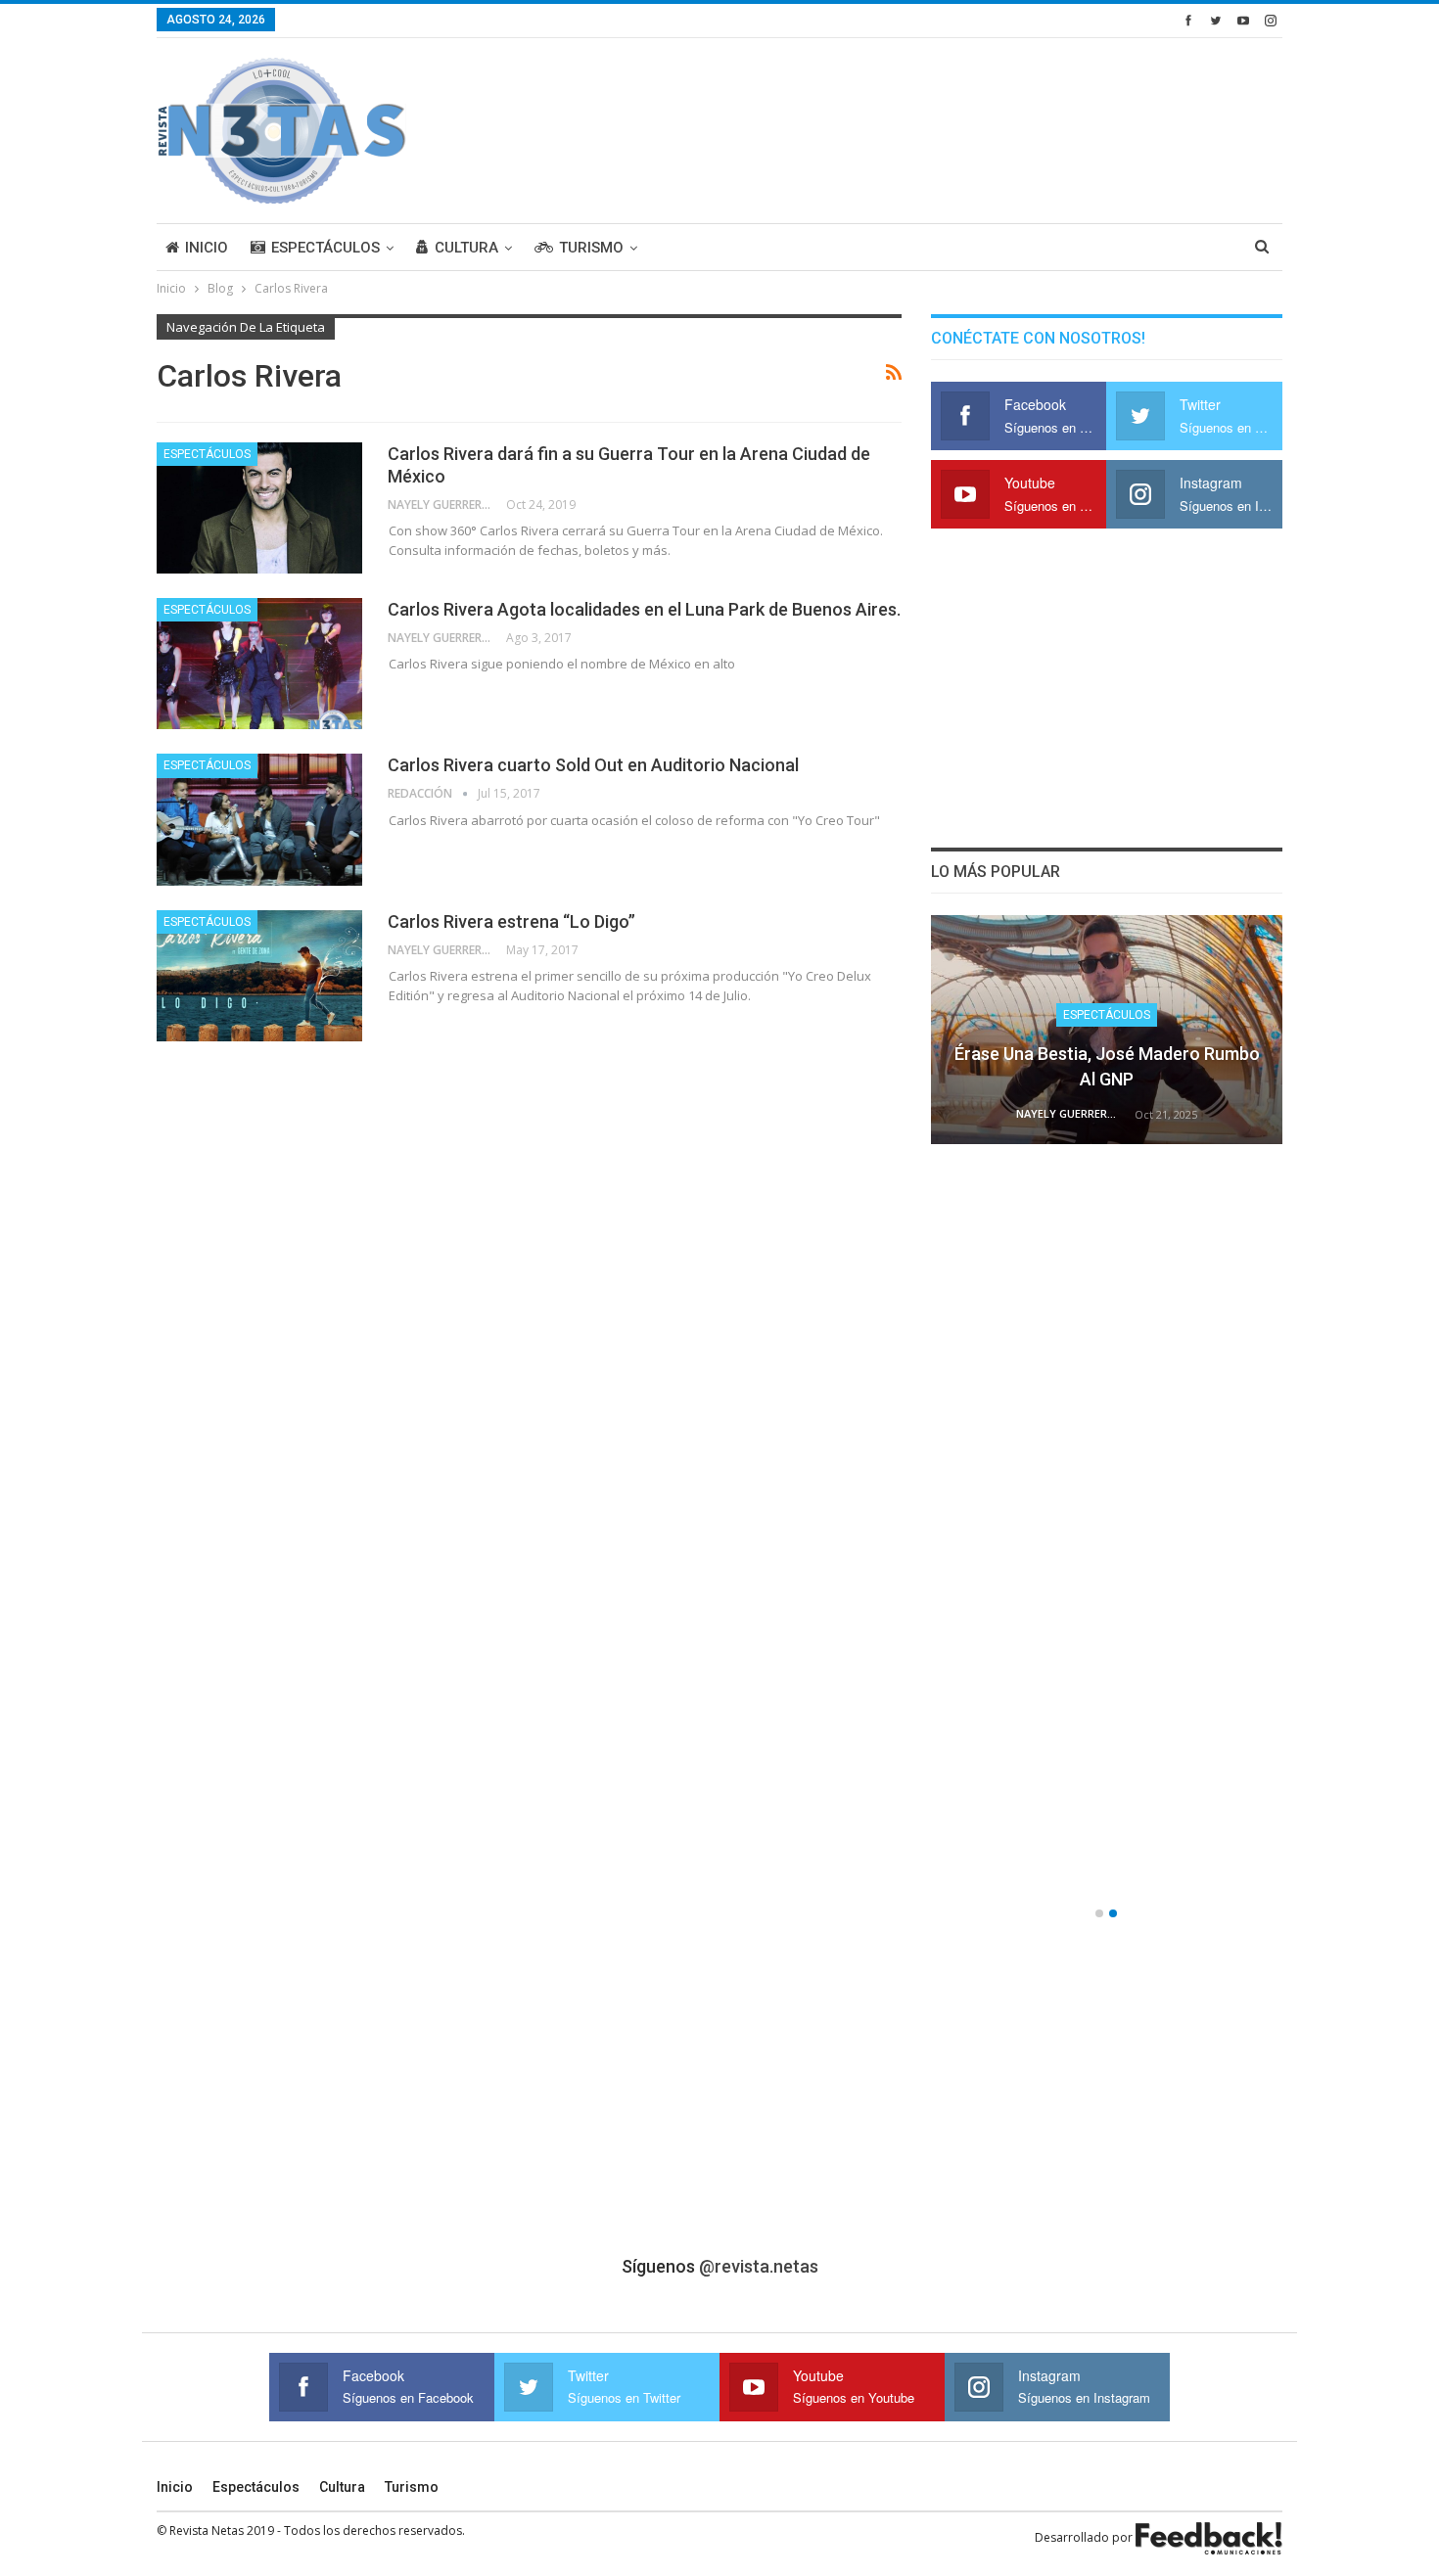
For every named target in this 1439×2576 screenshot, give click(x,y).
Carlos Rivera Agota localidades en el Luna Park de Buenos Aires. (644, 609)
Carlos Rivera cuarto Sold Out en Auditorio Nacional (593, 765)
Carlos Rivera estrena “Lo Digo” (511, 921)
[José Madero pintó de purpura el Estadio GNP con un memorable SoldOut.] (1107, 1775)
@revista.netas (759, 2266)
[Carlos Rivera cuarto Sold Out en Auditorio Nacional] (259, 819)
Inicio (207, 248)
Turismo (591, 248)
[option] (1107, 1412)
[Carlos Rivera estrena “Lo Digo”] (259, 976)
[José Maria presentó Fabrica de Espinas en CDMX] (1107, 1030)
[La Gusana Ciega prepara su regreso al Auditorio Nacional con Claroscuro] (1107, 1278)
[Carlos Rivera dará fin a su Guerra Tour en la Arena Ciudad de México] (259, 508)
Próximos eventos (1107, 1512)
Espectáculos (325, 248)
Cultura (466, 248)
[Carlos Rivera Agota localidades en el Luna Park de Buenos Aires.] (259, 664)
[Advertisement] (926, 127)
